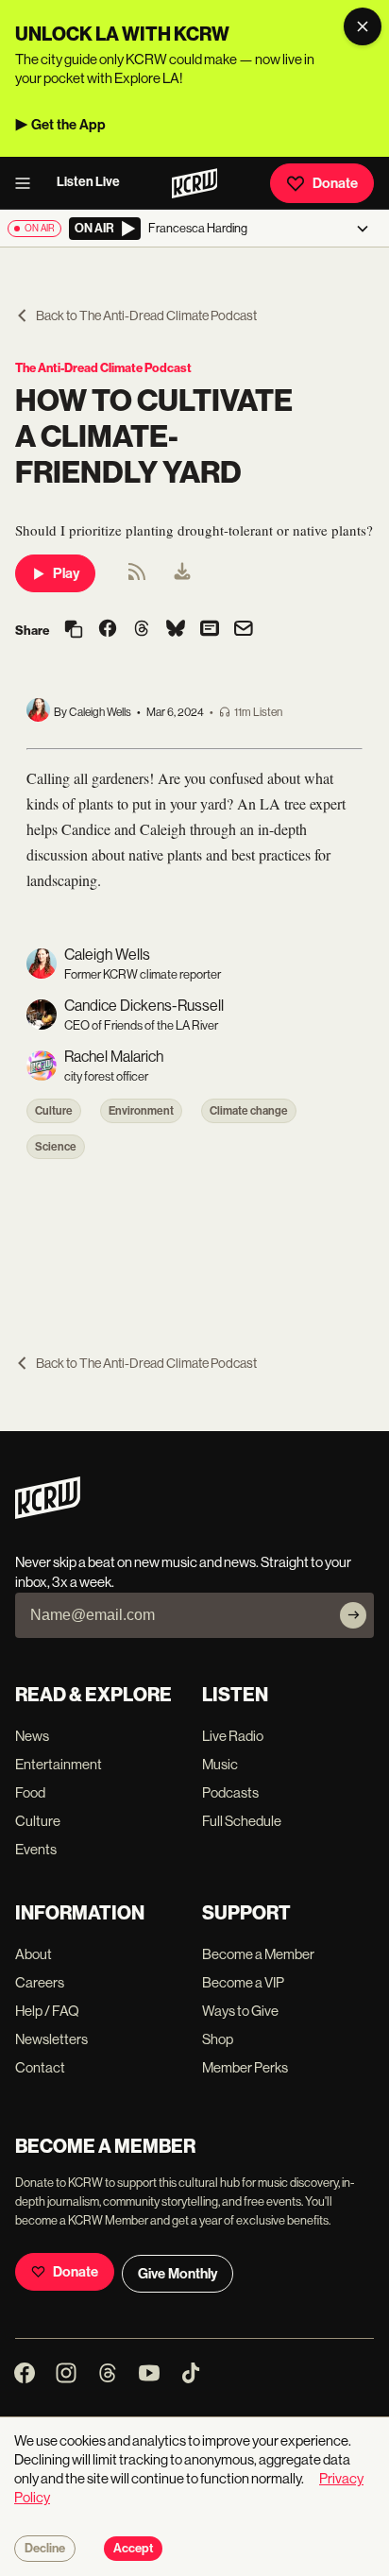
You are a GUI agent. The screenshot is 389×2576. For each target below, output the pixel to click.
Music (220, 1764)
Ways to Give (240, 2011)
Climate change (249, 1111)
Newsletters (51, 2039)
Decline (45, 2549)
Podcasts (230, 1792)
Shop (218, 2039)
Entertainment (59, 1764)
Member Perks (245, 2067)
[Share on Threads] (142, 630)
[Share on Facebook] (108, 630)
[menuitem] (182, 573)
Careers (40, 1982)
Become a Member (258, 1954)
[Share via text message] (210, 630)
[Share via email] (244, 631)
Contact (40, 2067)
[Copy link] (74, 631)
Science (56, 1147)
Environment (141, 1111)
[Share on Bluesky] (176, 630)
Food (30, 1792)
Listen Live (88, 182)
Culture (54, 1111)
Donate (335, 183)
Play (66, 573)
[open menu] (28, 183)
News (32, 1736)
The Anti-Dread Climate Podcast (103, 368)
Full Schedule (242, 1821)
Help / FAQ (47, 2011)
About (34, 1954)
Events (36, 1849)
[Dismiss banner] (363, 26)
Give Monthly (178, 2274)
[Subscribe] (353, 1615)
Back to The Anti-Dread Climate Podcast (146, 316)
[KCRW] (48, 1514)
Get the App (68, 125)
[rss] (137, 578)
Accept (133, 2549)
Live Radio (233, 1736)
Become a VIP (243, 1982)
